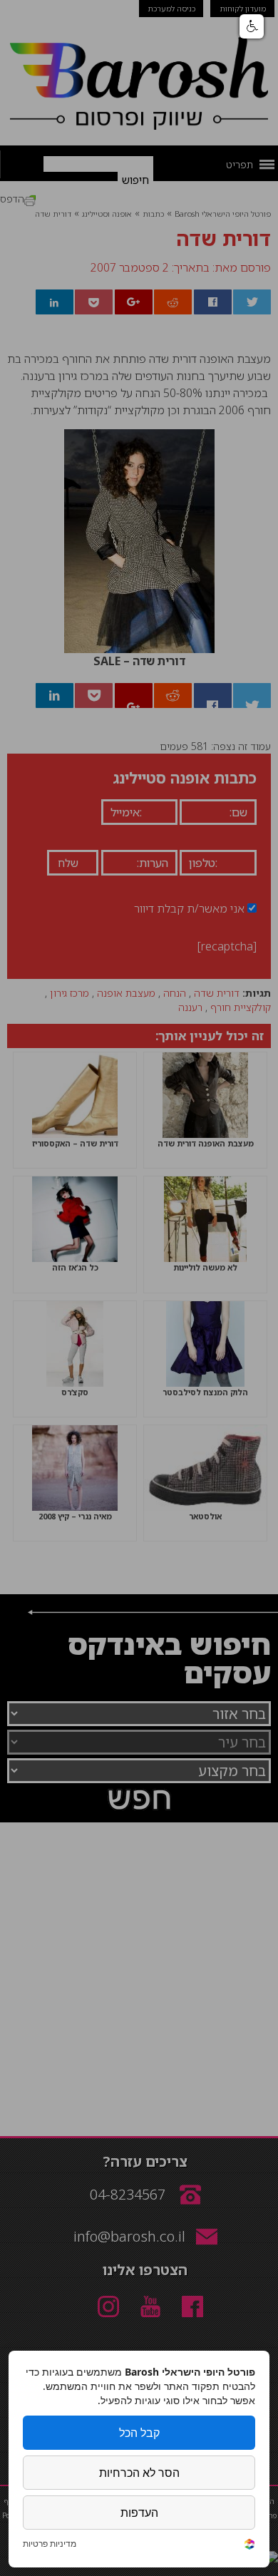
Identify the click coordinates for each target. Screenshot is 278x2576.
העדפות (139, 2513)
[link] (249, 2546)
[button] (252, 26)
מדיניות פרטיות (50, 2544)
